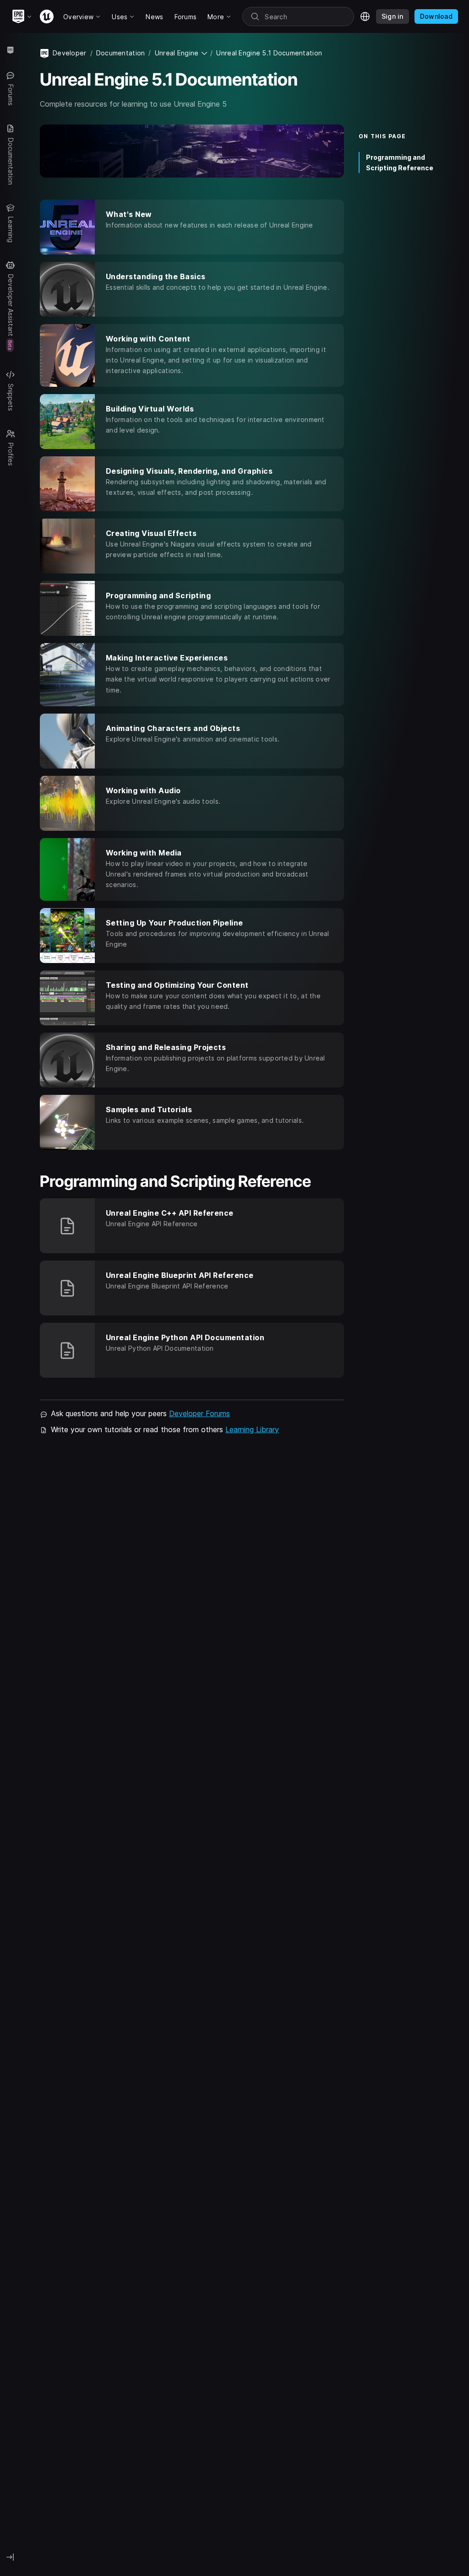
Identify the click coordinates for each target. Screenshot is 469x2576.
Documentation (121, 53)
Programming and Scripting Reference (400, 162)
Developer (70, 53)
